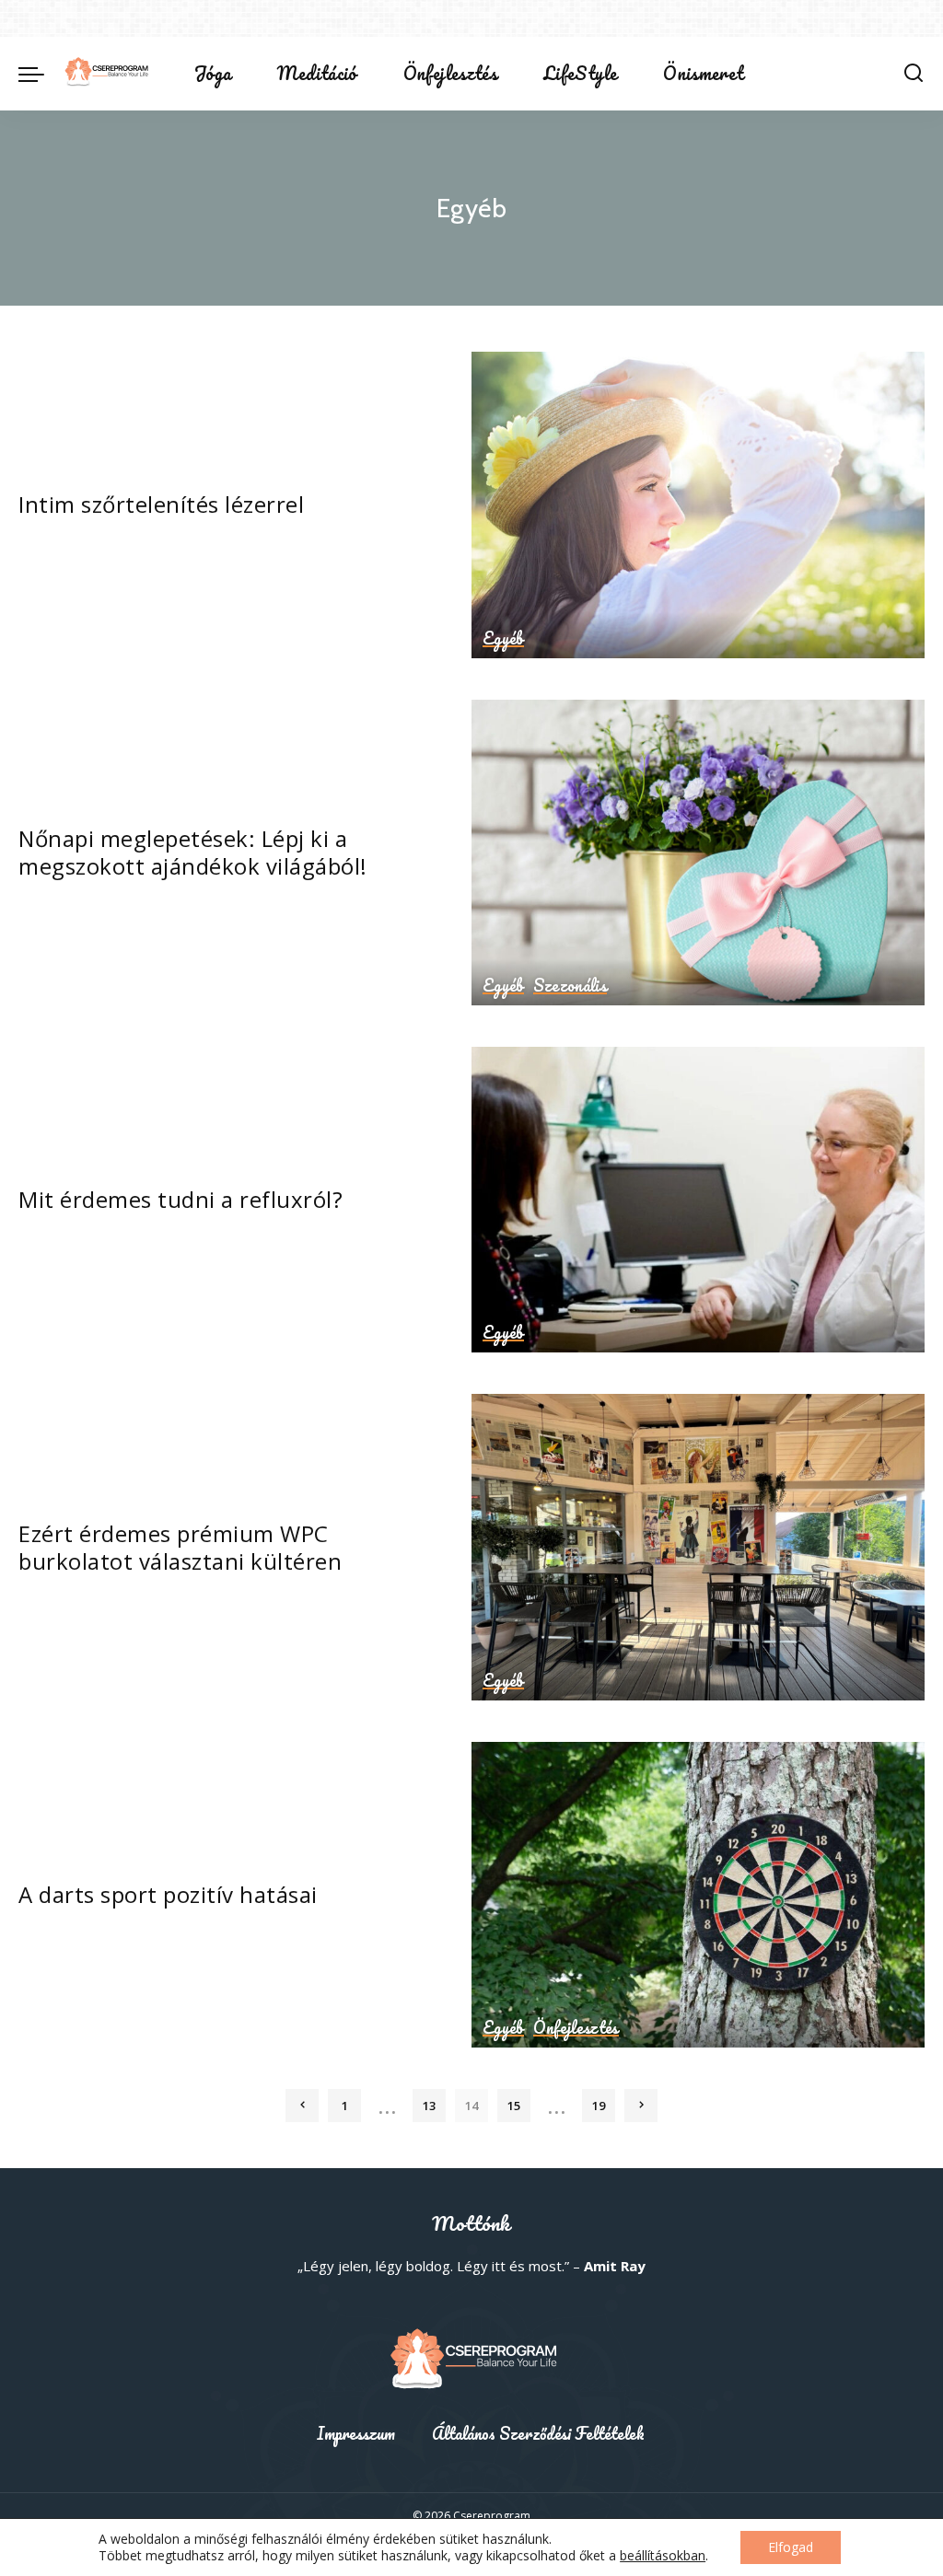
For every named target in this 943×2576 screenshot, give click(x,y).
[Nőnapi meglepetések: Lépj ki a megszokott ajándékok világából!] (698, 853)
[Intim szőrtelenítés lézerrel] (698, 505)
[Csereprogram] (105, 74)
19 (599, 2106)
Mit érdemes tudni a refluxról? (180, 1199)
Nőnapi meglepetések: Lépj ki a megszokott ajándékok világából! (193, 852)
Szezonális (570, 986)
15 (514, 2106)
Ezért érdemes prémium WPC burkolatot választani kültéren (180, 1547)
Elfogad (791, 2547)
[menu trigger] (41, 74)
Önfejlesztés (576, 2028)
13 (429, 2106)
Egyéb (503, 639)
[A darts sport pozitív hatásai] (698, 1895)
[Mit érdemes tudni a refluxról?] (698, 1200)
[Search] (914, 74)
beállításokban (663, 2556)
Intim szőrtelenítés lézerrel (161, 504)
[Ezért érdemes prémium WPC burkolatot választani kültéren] (698, 1547)
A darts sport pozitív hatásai (168, 1894)
